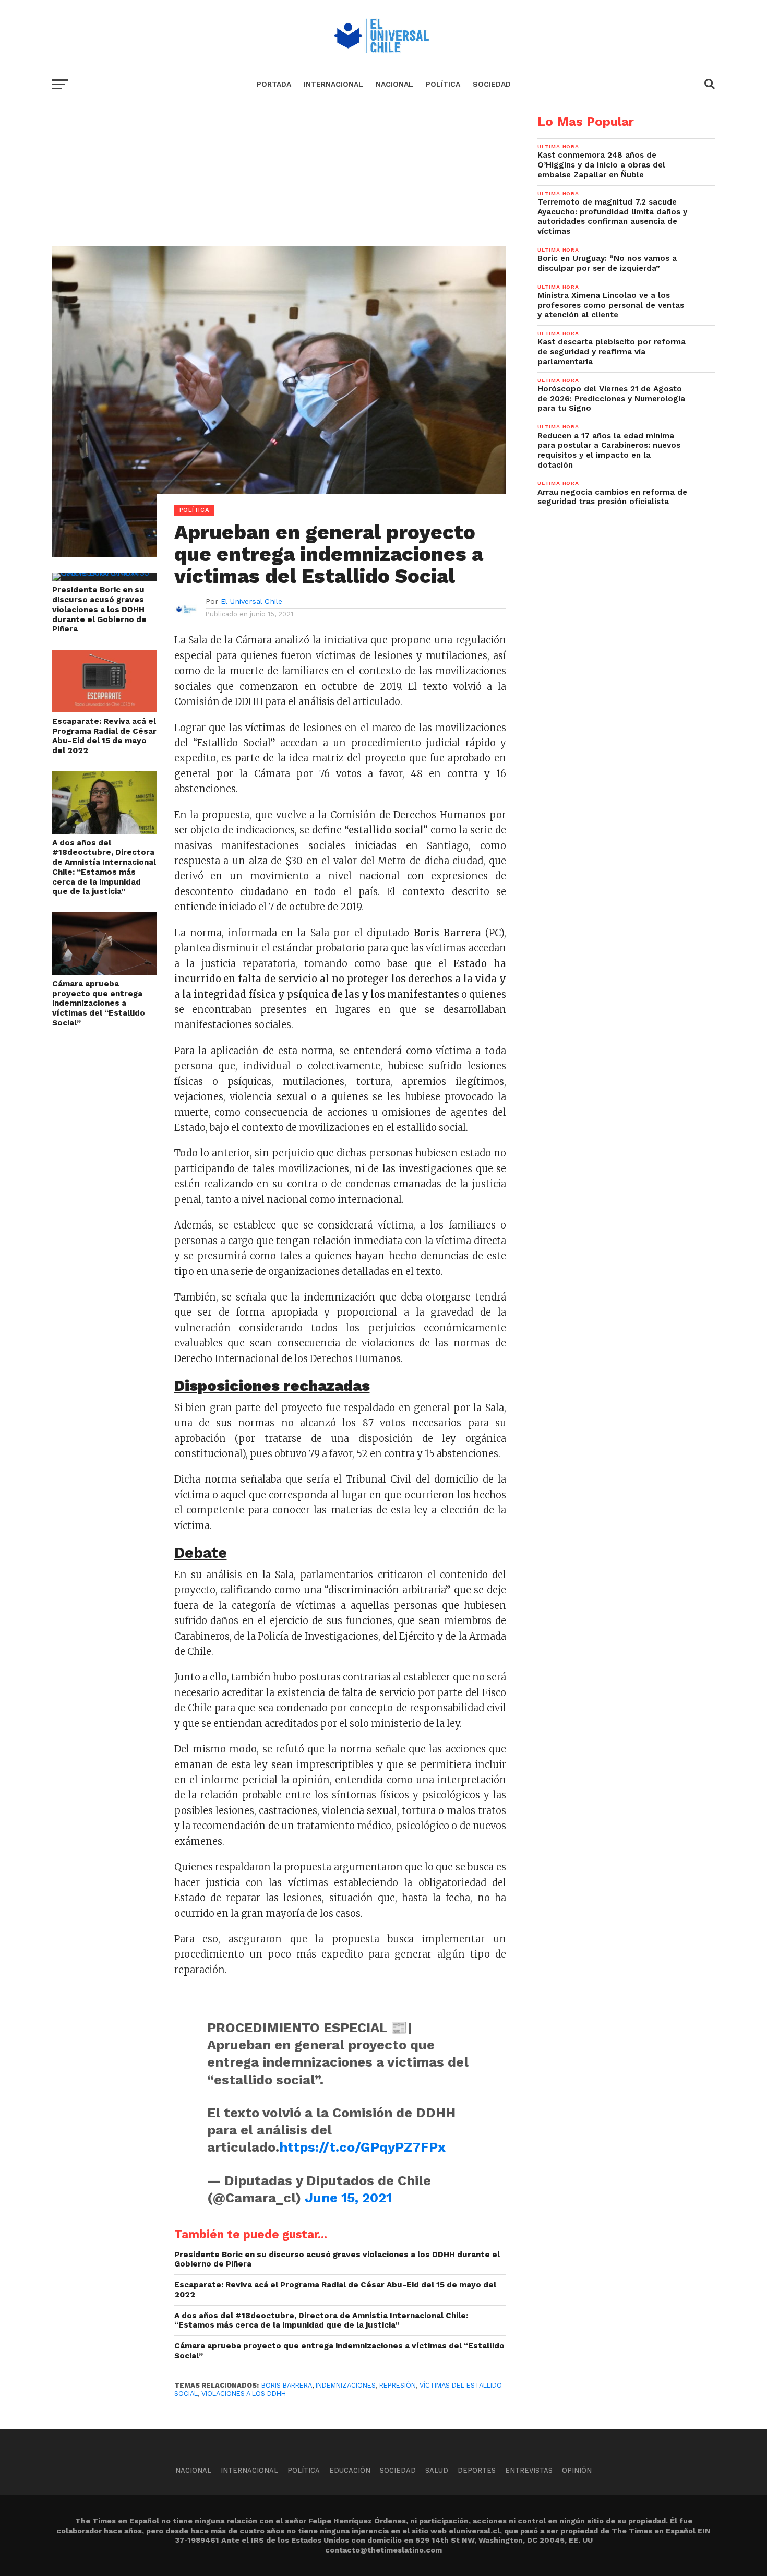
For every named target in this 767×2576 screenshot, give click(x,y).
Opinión (577, 2470)
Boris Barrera (287, 2385)
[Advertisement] (279, 188)
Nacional (394, 84)
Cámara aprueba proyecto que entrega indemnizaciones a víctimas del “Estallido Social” (99, 1003)
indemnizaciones (346, 2385)
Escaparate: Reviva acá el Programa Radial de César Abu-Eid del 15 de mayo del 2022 (104, 736)
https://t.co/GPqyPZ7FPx (362, 2147)
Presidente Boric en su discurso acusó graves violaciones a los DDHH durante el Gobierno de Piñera (99, 609)
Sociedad (492, 84)
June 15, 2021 (348, 2198)
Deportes (477, 2470)
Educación (350, 2470)
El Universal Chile (251, 601)
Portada (274, 84)
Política (443, 84)
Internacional (333, 84)
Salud (437, 2470)
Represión (398, 2385)
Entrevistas (529, 2470)
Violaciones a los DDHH (244, 2394)
